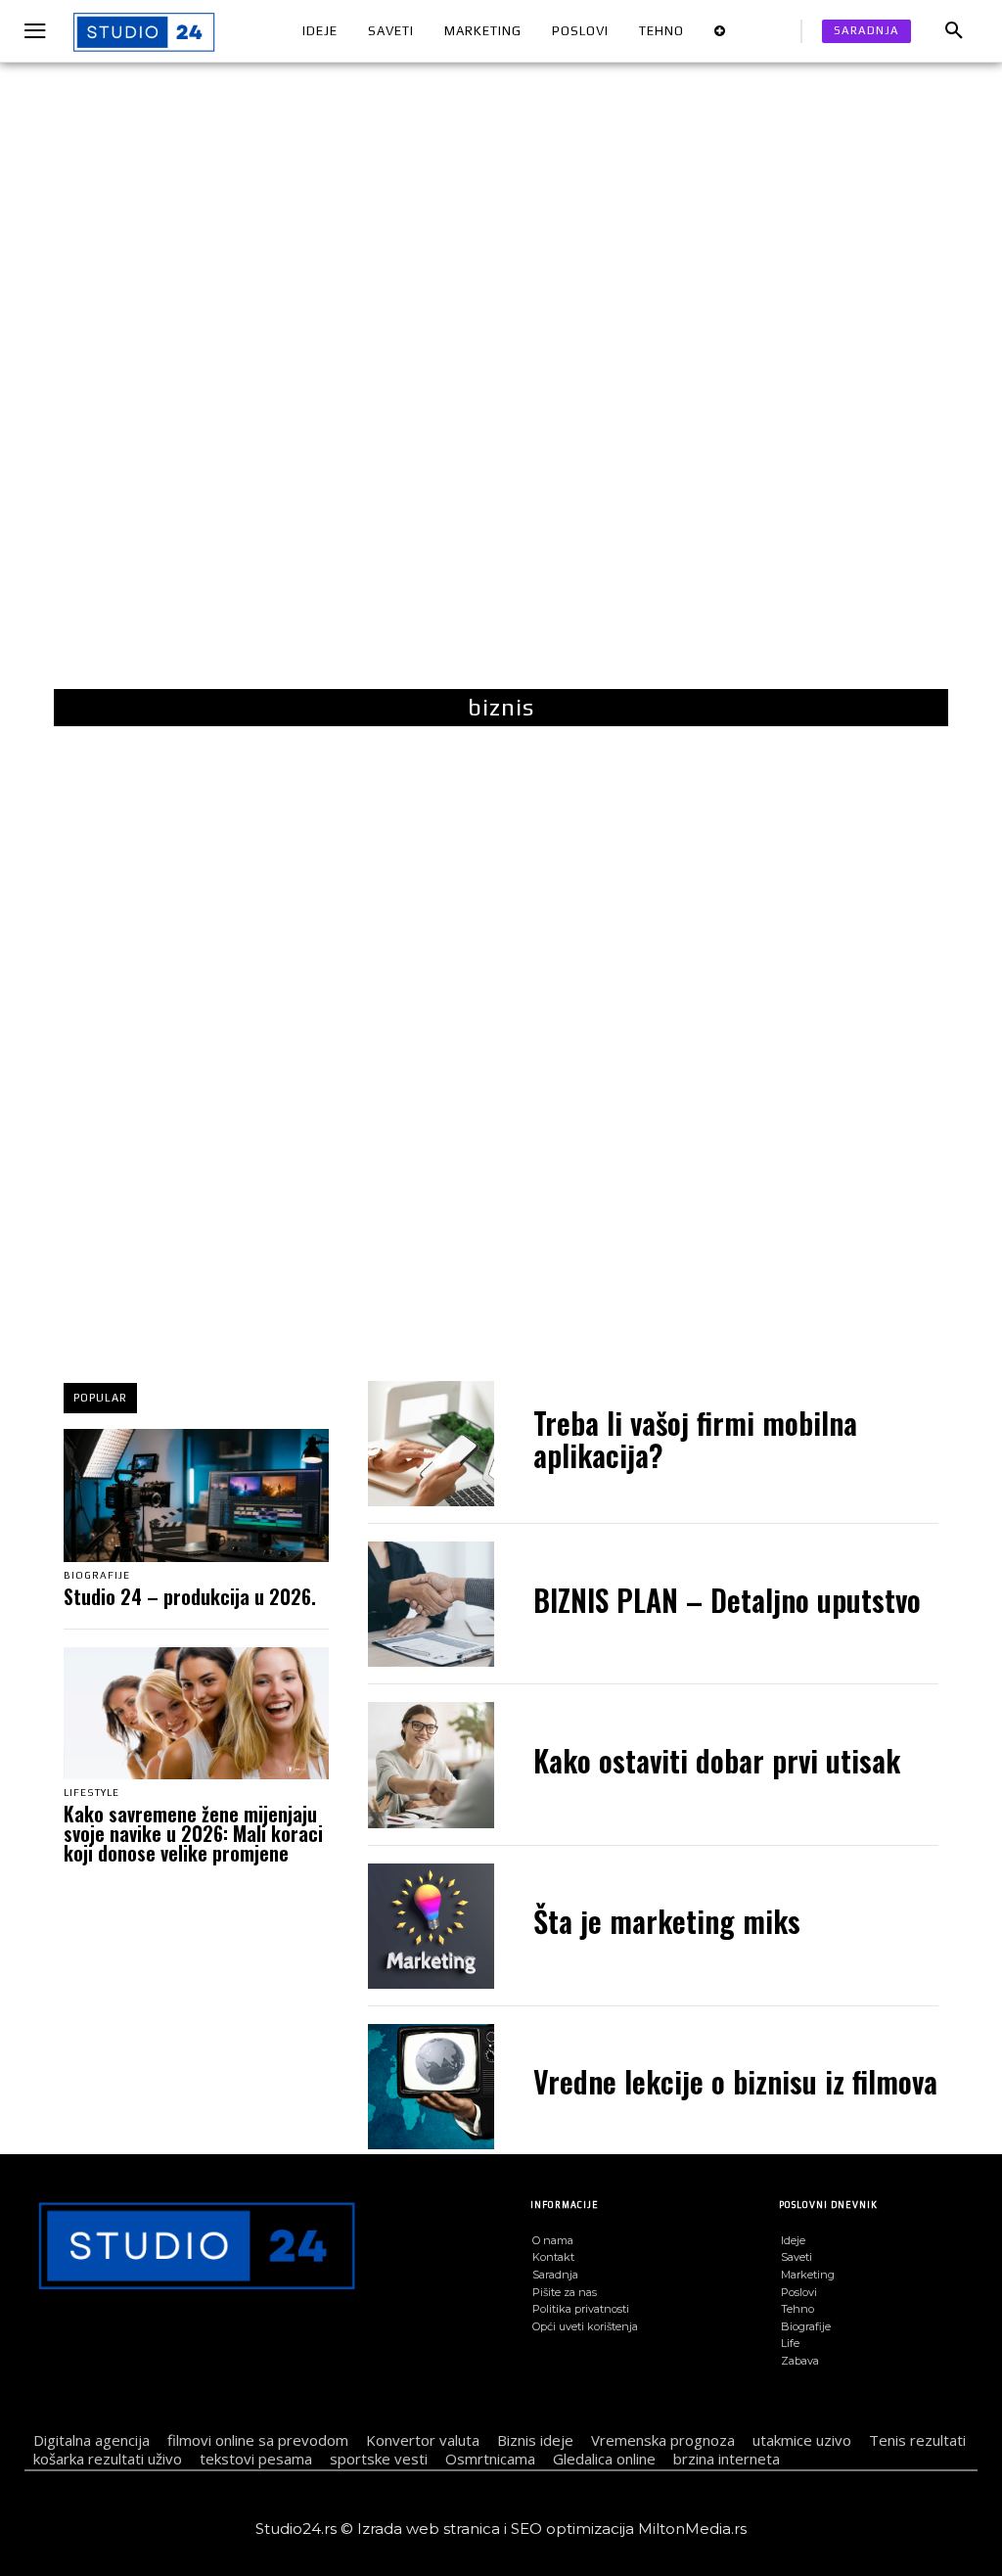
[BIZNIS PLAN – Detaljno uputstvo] (431, 1604)
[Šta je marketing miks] (431, 1926)
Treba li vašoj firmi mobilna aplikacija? (695, 1439)
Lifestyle (91, 1793)
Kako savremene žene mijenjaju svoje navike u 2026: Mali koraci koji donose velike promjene (193, 1833)
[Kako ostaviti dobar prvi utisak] (431, 1765)
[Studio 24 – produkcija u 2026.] (196, 1495)
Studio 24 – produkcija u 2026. (190, 1596)
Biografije (97, 1576)
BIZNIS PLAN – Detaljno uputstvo (727, 1600)
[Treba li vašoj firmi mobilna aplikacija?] (431, 1444)
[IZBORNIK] (38, 32)
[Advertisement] (501, 391)
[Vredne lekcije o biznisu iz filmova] (431, 2087)
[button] (954, 31)
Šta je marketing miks (667, 1921)
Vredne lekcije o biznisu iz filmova (735, 2081)
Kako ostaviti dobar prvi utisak (717, 1760)
